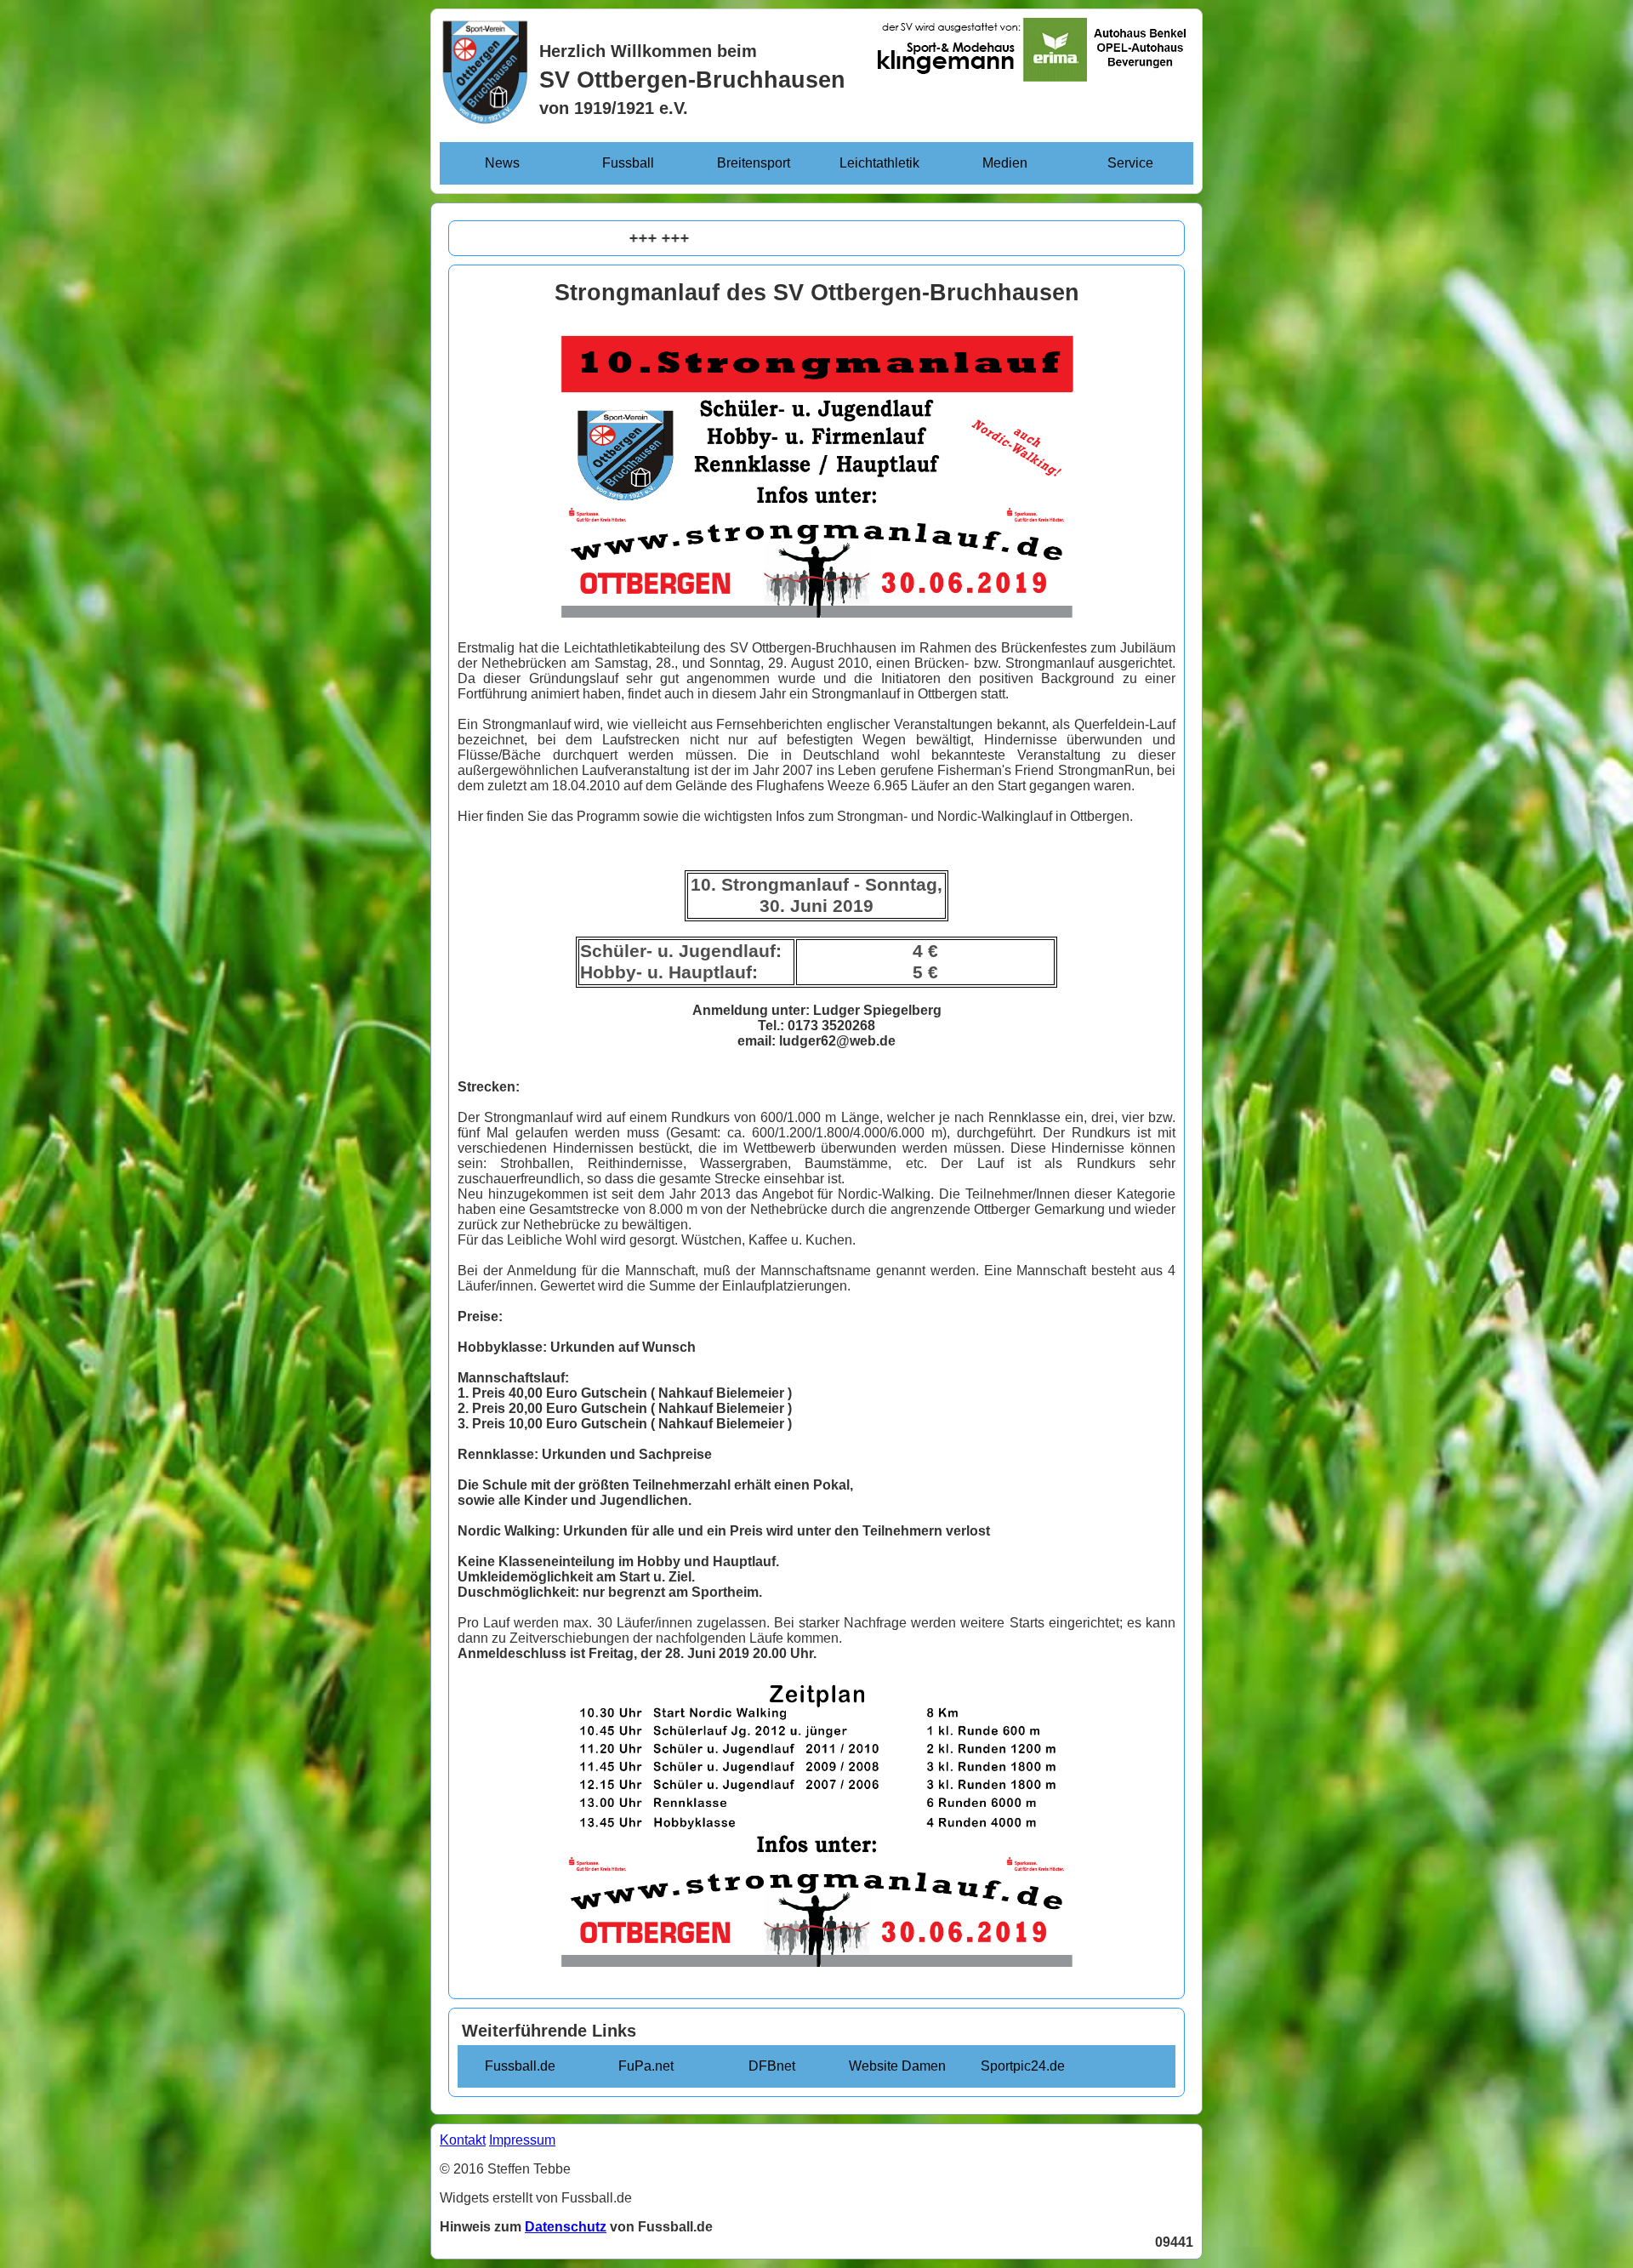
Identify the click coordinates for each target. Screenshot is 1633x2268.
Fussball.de (520, 2066)
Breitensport (754, 163)
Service (1130, 163)
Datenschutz (566, 2227)
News (502, 163)
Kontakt (463, 2140)
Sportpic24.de (1023, 2066)
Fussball (628, 163)
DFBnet (772, 2066)
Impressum (522, 2140)
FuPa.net (646, 2066)
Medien (1005, 163)
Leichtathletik (879, 163)
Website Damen (897, 2066)
